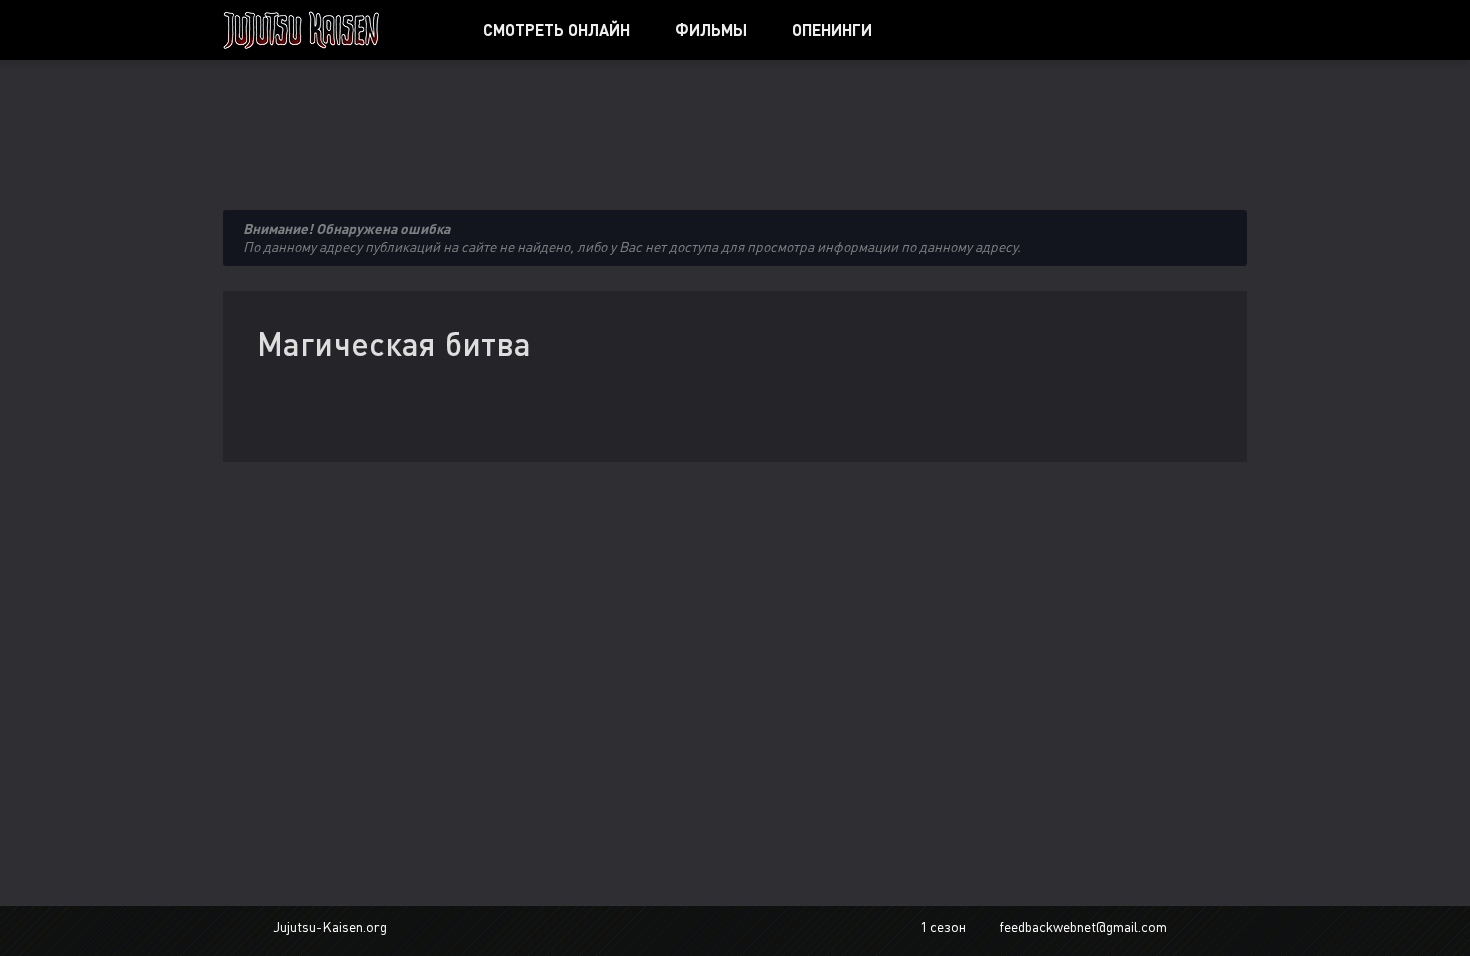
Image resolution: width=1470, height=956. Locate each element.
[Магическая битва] (330, 30)
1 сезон (943, 926)
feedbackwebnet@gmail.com (1083, 926)
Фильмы (711, 29)
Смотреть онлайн (556, 29)
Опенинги (832, 29)
